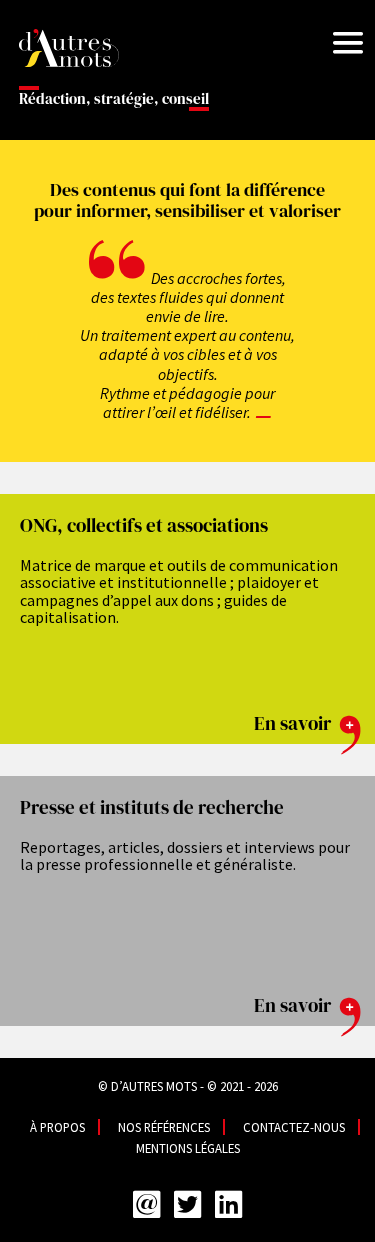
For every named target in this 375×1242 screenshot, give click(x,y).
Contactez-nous (294, 1127)
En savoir (294, 723)
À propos (57, 1127)
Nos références (164, 1127)
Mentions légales (188, 1148)
